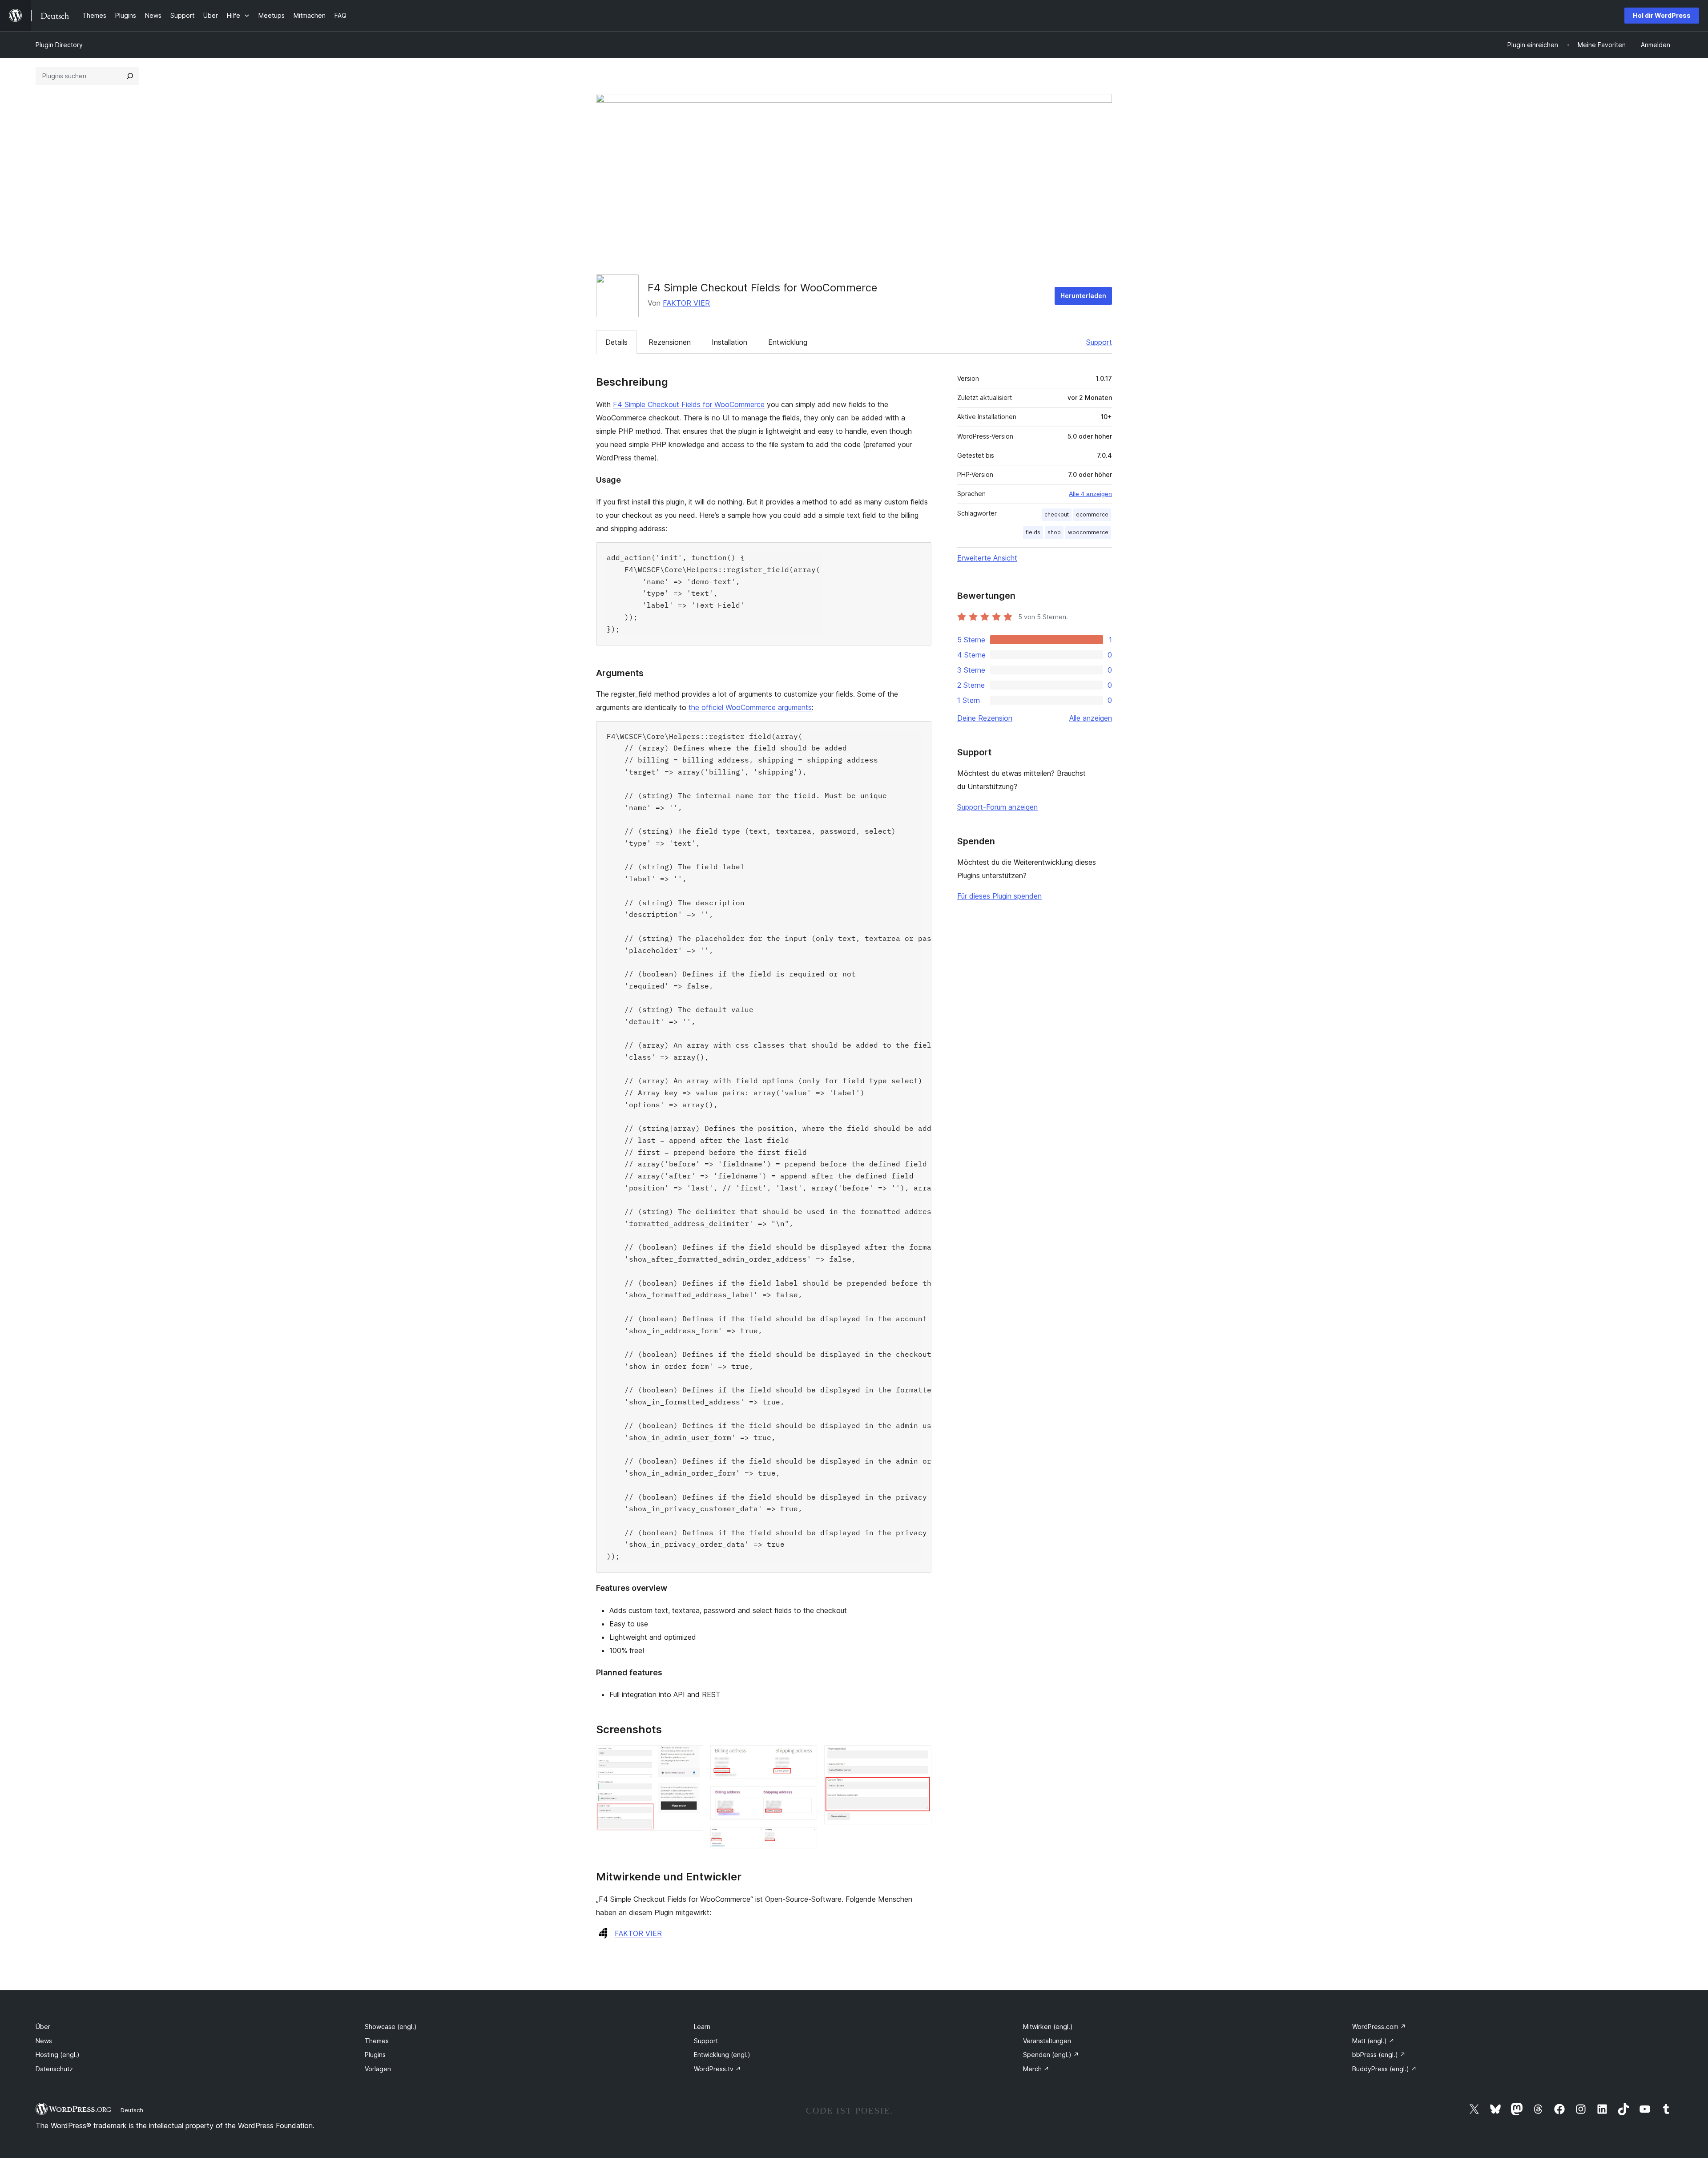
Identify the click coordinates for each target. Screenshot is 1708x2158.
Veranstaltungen (1047, 2041)
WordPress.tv (717, 2069)
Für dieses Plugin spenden (999, 896)
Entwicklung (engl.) (722, 2055)
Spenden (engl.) (1051, 2055)
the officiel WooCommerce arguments (750, 707)
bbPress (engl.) (1379, 2055)
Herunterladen (1083, 296)
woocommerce (1088, 532)
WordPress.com (1379, 2027)
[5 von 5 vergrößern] (919, 1757)
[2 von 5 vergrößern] (805, 1757)
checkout (1057, 514)
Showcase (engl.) (391, 2027)
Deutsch (132, 2110)
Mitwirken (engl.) (1048, 2027)
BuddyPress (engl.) (1384, 2069)
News (44, 2041)
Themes (377, 2041)
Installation (729, 342)
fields (1033, 532)
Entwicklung (788, 342)
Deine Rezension (985, 718)
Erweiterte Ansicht (987, 558)
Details (616, 342)
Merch (1036, 2069)
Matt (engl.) (1373, 2041)
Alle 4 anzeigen (1090, 494)
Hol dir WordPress (1662, 15)
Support (1099, 342)
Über (43, 2027)
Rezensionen (670, 342)
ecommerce (1092, 514)
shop (1054, 532)
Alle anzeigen (1091, 718)
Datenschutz (54, 2069)
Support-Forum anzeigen (997, 807)
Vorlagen (378, 2069)
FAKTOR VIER (686, 303)
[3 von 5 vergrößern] (805, 1798)
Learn (702, 2027)
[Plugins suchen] (130, 76)
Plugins (375, 2055)
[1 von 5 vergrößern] (691, 1757)
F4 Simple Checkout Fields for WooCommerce (689, 404)
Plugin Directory (59, 45)
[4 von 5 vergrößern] (805, 1839)
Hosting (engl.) (58, 2055)
